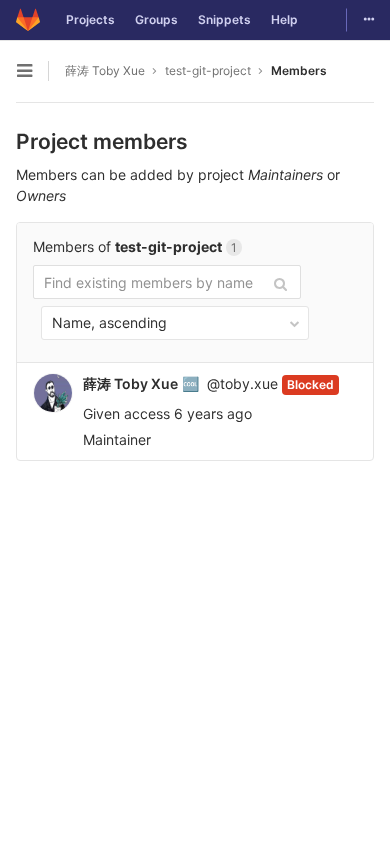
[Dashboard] (28, 20)
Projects (90, 19)
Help (284, 19)
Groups (156, 19)
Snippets (224, 19)
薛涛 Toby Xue (105, 70)
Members (299, 70)
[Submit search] (280, 282)
